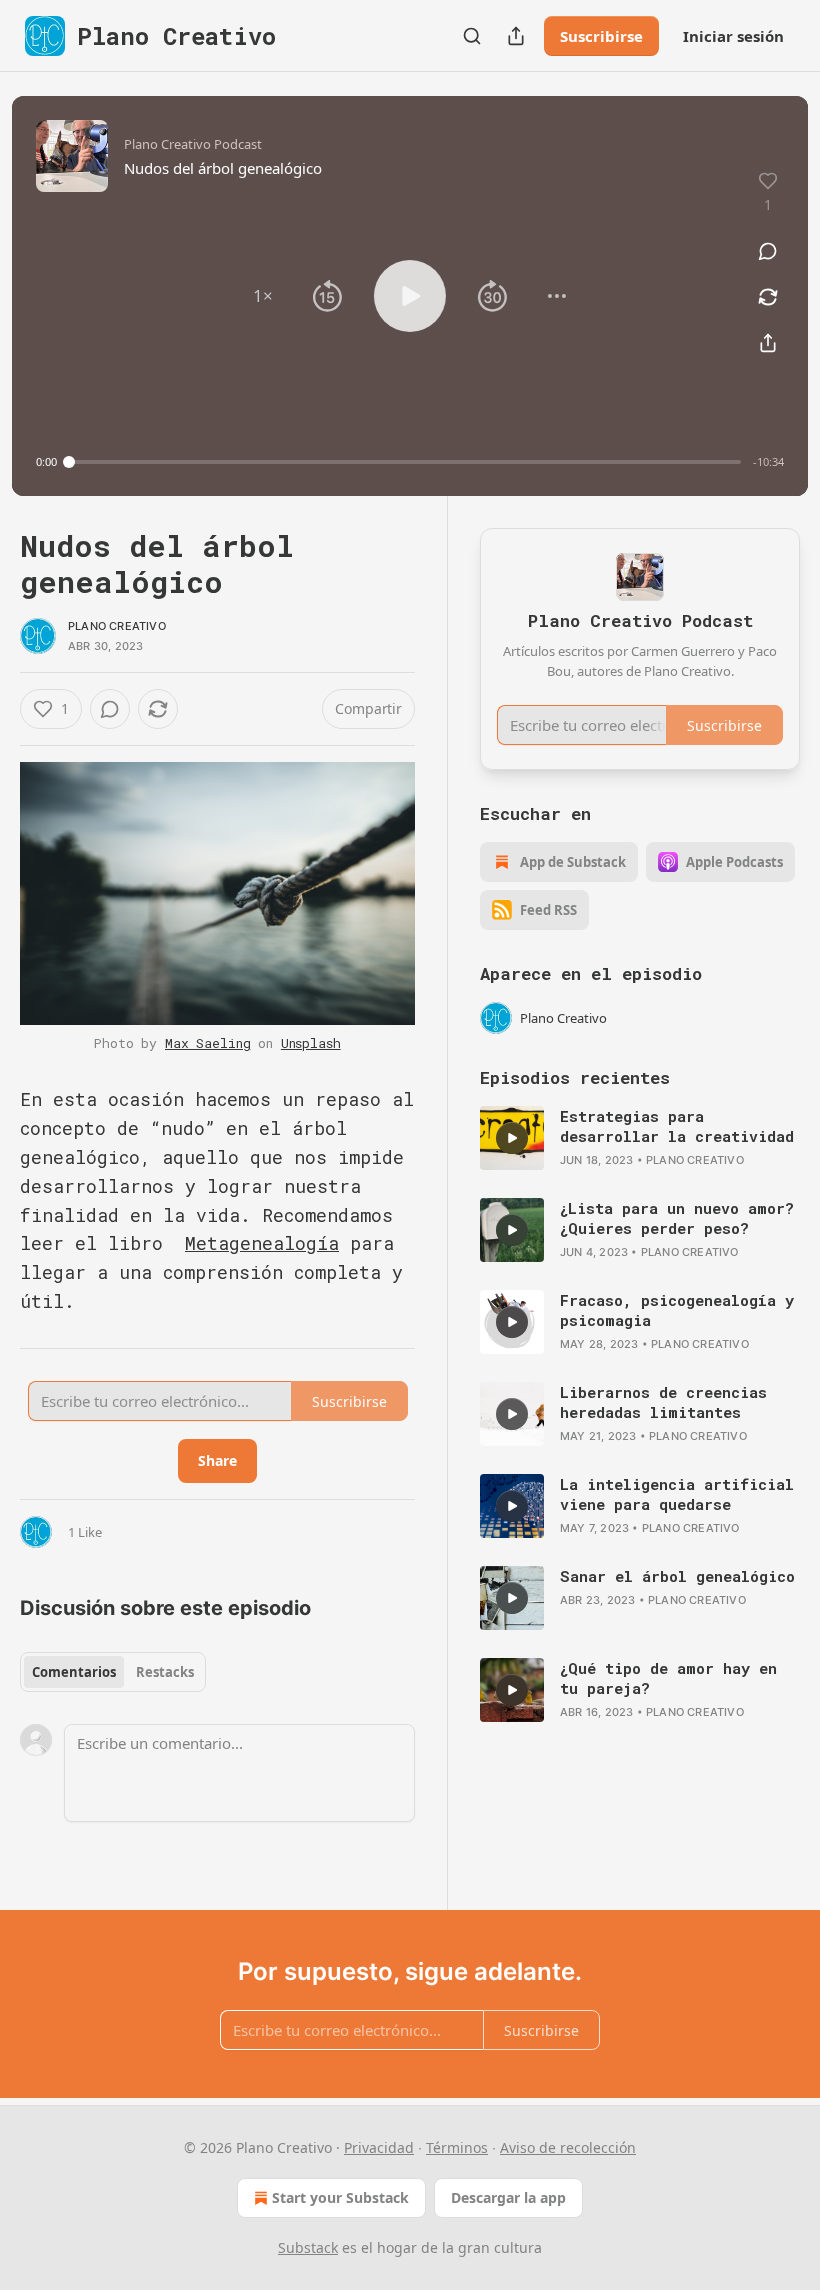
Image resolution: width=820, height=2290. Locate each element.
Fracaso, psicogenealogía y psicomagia (677, 1310)
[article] (640, 1138)
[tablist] (113, 1672)
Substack (308, 2247)
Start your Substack (340, 2197)
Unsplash (311, 1043)
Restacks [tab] (165, 1672)
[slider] (405, 462)
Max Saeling (207, 1043)
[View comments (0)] (768, 251)
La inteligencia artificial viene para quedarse (677, 1494)
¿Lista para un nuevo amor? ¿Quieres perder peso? (677, 1218)
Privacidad (379, 2147)
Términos (457, 2147)
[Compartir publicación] (516, 36)
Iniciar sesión (733, 36)
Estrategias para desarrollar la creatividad (677, 1126)
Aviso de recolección (568, 2147)
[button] (263, 296)
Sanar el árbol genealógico (677, 1576)
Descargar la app (508, 2197)
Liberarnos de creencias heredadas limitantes (663, 1402)
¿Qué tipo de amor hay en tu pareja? (668, 1678)
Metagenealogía (262, 1243)
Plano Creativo (117, 626)
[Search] (472, 36)
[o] (512, 1138)
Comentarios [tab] (74, 1672)
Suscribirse (601, 36)
